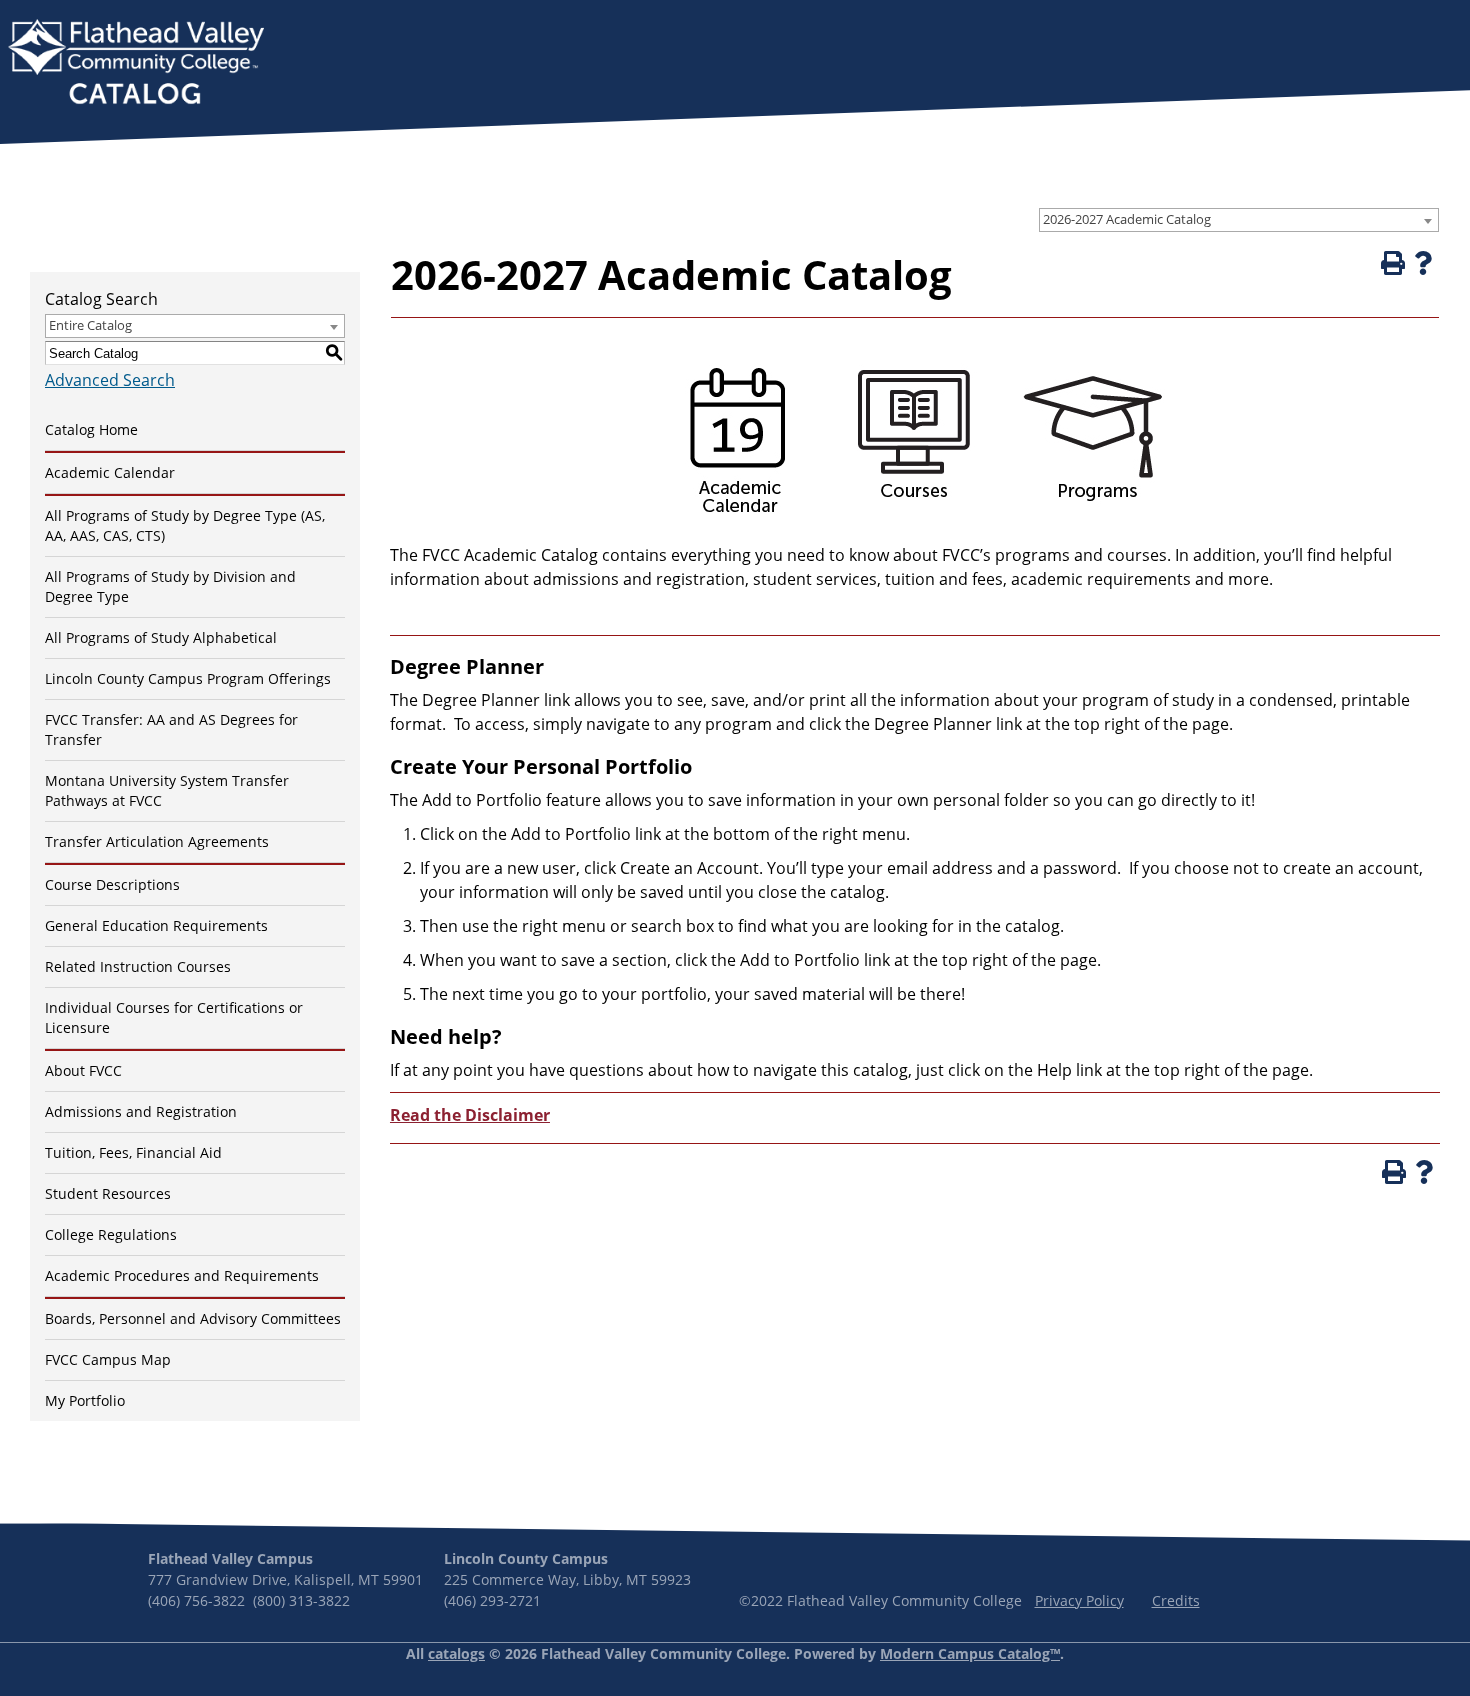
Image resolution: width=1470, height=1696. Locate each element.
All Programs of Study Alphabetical (161, 637)
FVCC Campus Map (108, 1359)
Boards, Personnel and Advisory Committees (193, 1318)
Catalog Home (91, 429)
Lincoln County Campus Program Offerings (188, 678)
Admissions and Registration (141, 1111)
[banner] (136, 64)
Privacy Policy (1079, 1600)
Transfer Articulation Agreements (157, 841)
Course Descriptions (112, 884)
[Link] (735, 521)
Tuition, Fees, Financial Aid (133, 1152)
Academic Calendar (110, 472)
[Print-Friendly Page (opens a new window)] (1391, 263)
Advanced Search (110, 380)
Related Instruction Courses (138, 966)
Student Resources (108, 1193)
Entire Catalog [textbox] (90, 325)
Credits (1176, 1600)
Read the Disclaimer (470, 1115)
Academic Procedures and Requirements (182, 1275)
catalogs (456, 1653)
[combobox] (1239, 220)
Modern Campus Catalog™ (970, 1653)
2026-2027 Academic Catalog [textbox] (1127, 219)
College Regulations (111, 1234)
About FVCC (83, 1070)
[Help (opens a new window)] (1423, 263)
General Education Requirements (156, 925)
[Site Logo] (136, 64)
